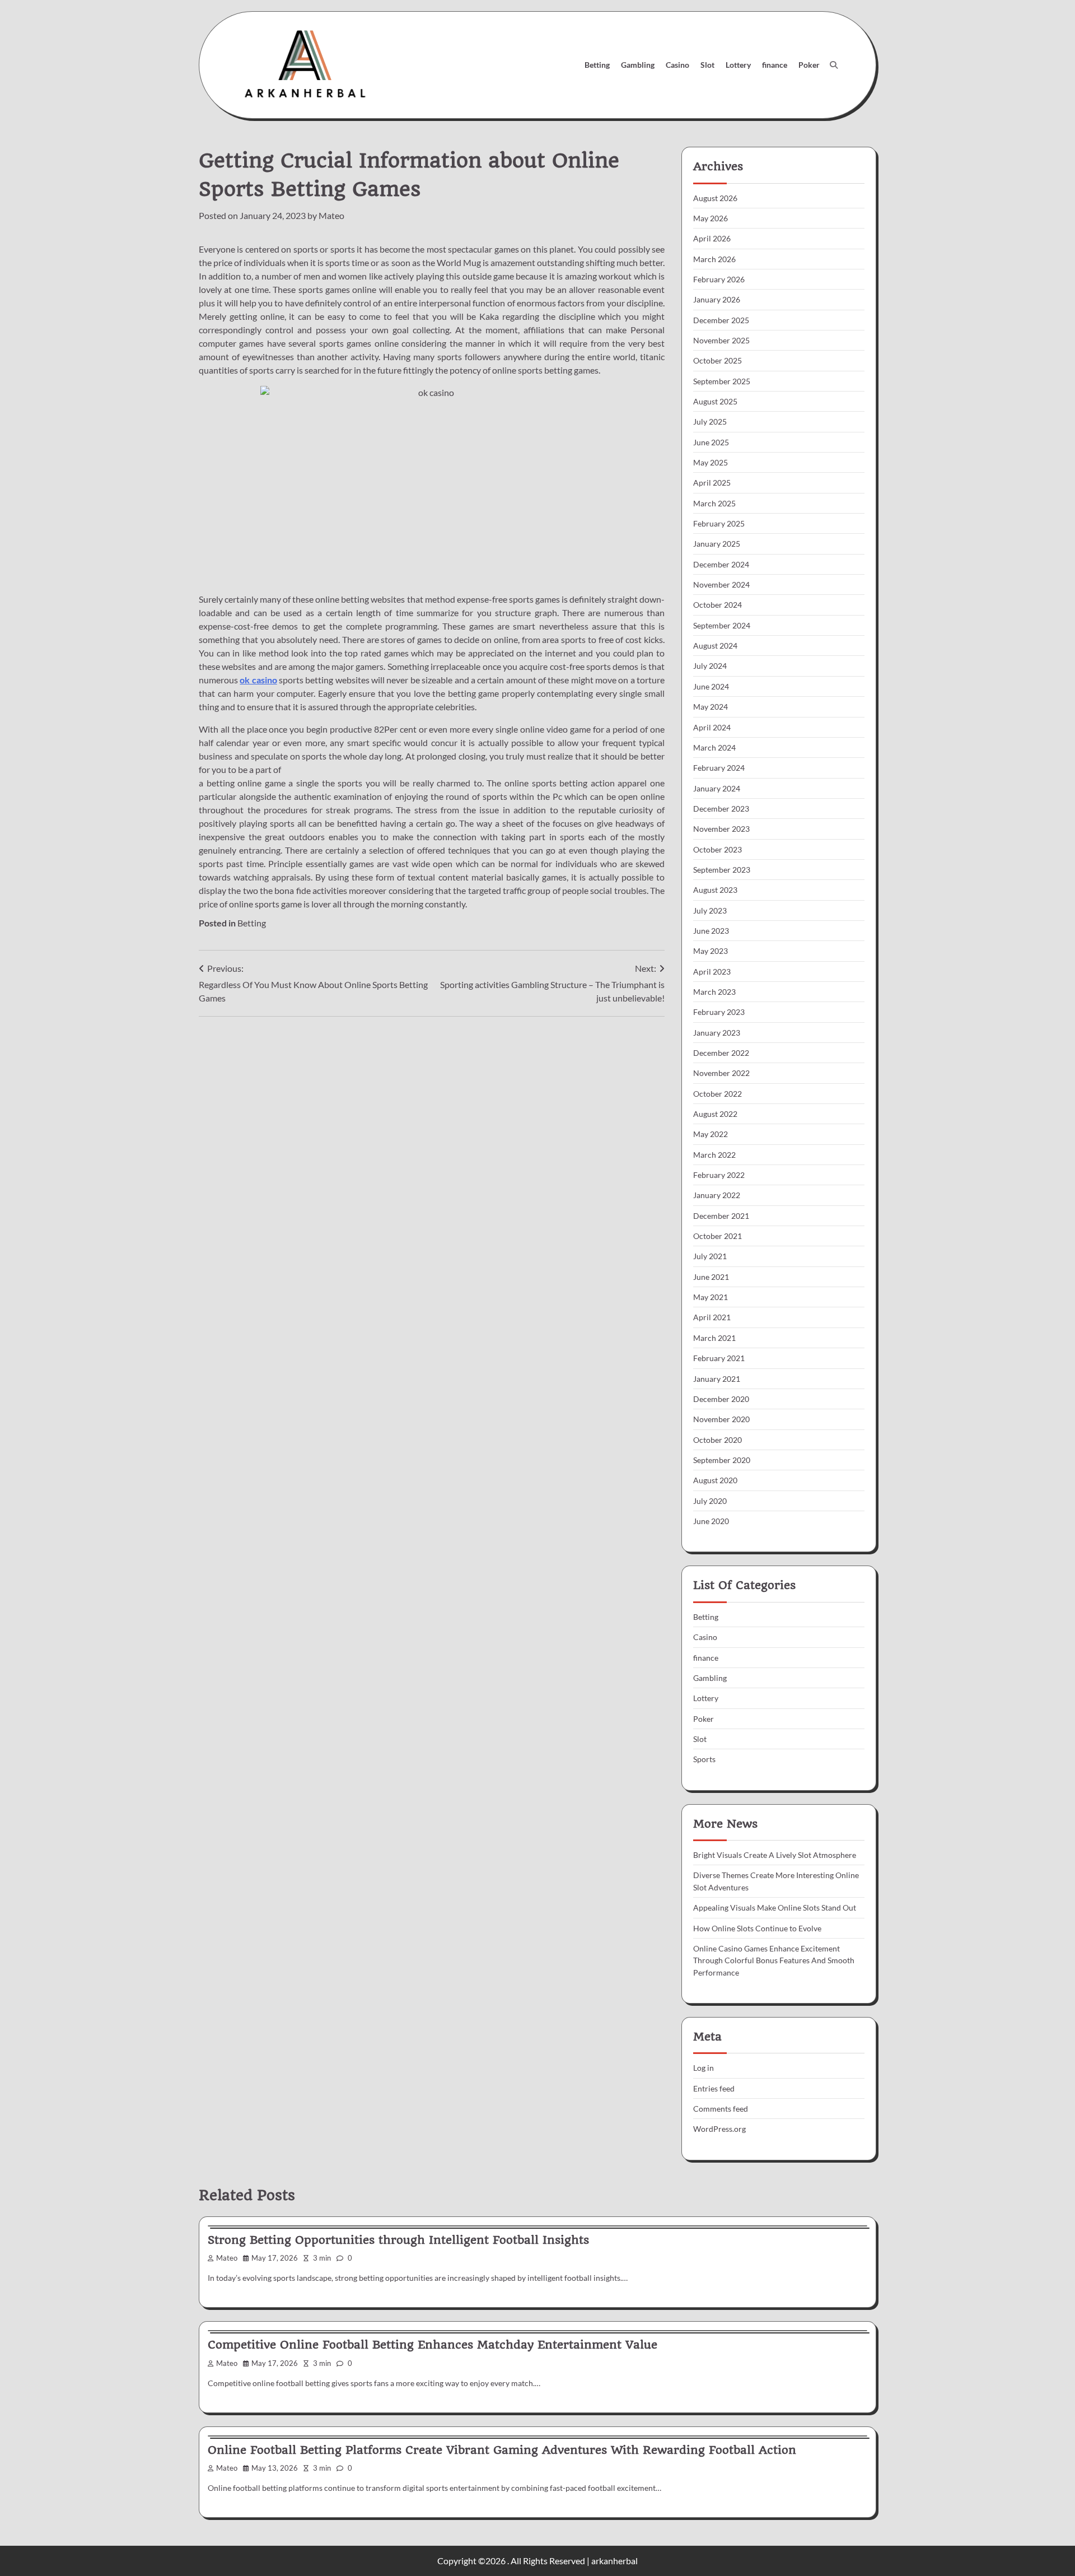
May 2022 (711, 1134)
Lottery (738, 65)
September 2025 (722, 381)
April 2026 (712, 238)
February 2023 (719, 1012)
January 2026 (717, 299)
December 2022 (721, 1053)
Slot (707, 65)
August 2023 (715, 890)
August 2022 (715, 1114)
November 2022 (721, 1073)
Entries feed (714, 2088)
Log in (704, 2068)
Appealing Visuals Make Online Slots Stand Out (775, 1907)
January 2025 (717, 544)
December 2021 (721, 1216)
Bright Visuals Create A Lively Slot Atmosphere (775, 1855)
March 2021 (714, 1338)
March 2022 (714, 1155)
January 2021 (717, 1379)
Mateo (331, 215)
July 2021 (710, 1256)
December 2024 (721, 564)
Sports (704, 1759)
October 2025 (718, 360)
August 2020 (715, 1480)
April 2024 (712, 727)
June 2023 (711, 931)
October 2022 (718, 1094)
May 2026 (711, 218)
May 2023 (711, 951)
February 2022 (719, 1175)
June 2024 (711, 686)
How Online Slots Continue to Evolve (757, 1928)
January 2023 (717, 1033)
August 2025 (715, 401)
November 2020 (721, 1419)
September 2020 (722, 1460)
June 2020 (711, 1521)
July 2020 (710, 1501)
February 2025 (719, 523)
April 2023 (712, 972)
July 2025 (710, 421)
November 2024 (721, 584)
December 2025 (721, 320)
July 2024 (710, 666)
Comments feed (721, 2109)
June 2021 (711, 1277)
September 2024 (722, 625)
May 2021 (711, 1297)
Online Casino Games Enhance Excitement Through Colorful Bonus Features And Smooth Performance (774, 1960)
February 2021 (719, 1358)
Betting (597, 65)
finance (775, 65)
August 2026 (715, 198)
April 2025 (712, 483)
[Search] (834, 65)
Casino (677, 65)
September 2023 (722, 870)
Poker (809, 65)
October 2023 (718, 849)
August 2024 (715, 646)
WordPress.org (719, 2129)
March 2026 (714, 259)
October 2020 (718, 1440)
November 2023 (721, 829)
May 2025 (711, 462)
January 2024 (717, 788)
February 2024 (719, 768)
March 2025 (714, 503)
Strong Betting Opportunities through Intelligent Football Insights (398, 2240)
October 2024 (718, 605)
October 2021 (718, 1236)
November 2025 (721, 340)
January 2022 (717, 1195)
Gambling (638, 65)
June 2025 (711, 442)
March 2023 (714, 992)
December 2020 (721, 1399)
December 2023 (721, 809)
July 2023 (710, 910)
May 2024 (711, 707)
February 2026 (719, 279)
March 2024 (714, 747)
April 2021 (712, 1317)
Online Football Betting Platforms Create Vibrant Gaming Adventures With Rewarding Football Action (502, 2450)
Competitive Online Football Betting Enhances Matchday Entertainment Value (433, 2345)
